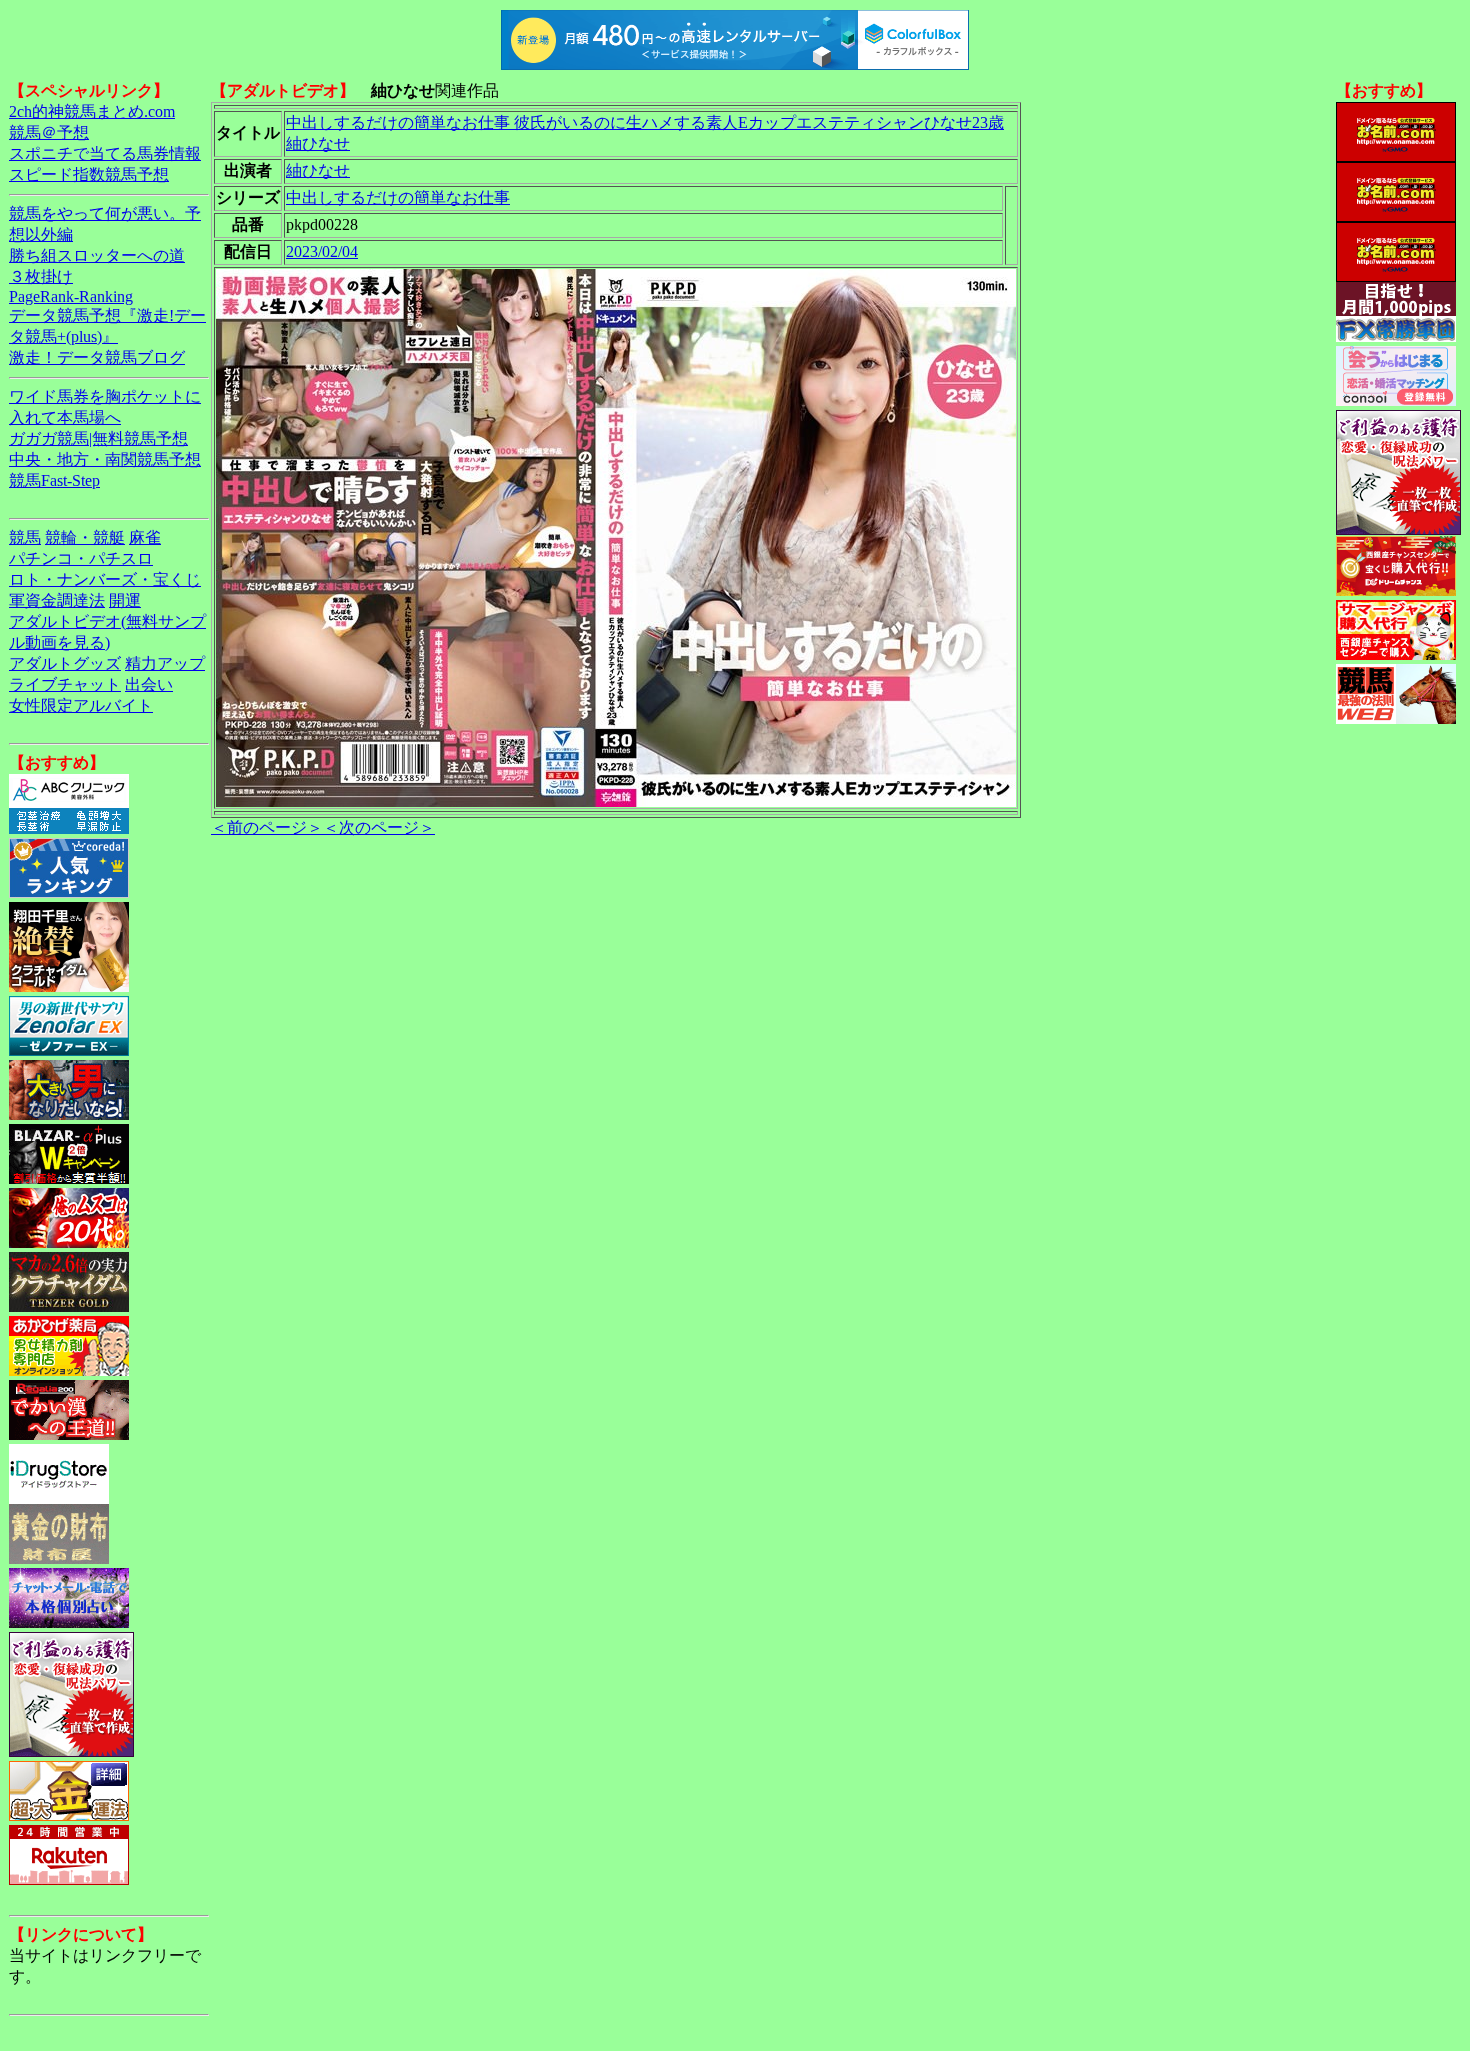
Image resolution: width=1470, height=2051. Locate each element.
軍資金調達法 (57, 600)
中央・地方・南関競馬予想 (105, 459)
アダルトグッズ (65, 663)
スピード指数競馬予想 (89, 174)
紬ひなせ (318, 170)
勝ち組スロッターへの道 (97, 255)
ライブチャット (65, 684)
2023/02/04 (322, 251)
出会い (149, 684)
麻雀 (145, 537)
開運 (125, 600)
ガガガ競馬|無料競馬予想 (98, 438)
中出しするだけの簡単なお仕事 (398, 197)
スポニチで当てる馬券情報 (105, 153)
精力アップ (165, 663)
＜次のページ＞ (379, 827)
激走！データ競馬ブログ (97, 357)
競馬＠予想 (49, 132)
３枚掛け (41, 276)
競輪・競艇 (85, 537)
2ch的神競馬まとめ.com (92, 111)
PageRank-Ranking (71, 296)
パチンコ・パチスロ (81, 558)
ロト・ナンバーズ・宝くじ (105, 579)
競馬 (25, 537)
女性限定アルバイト (81, 705)
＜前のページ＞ (267, 827)
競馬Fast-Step (54, 480)
